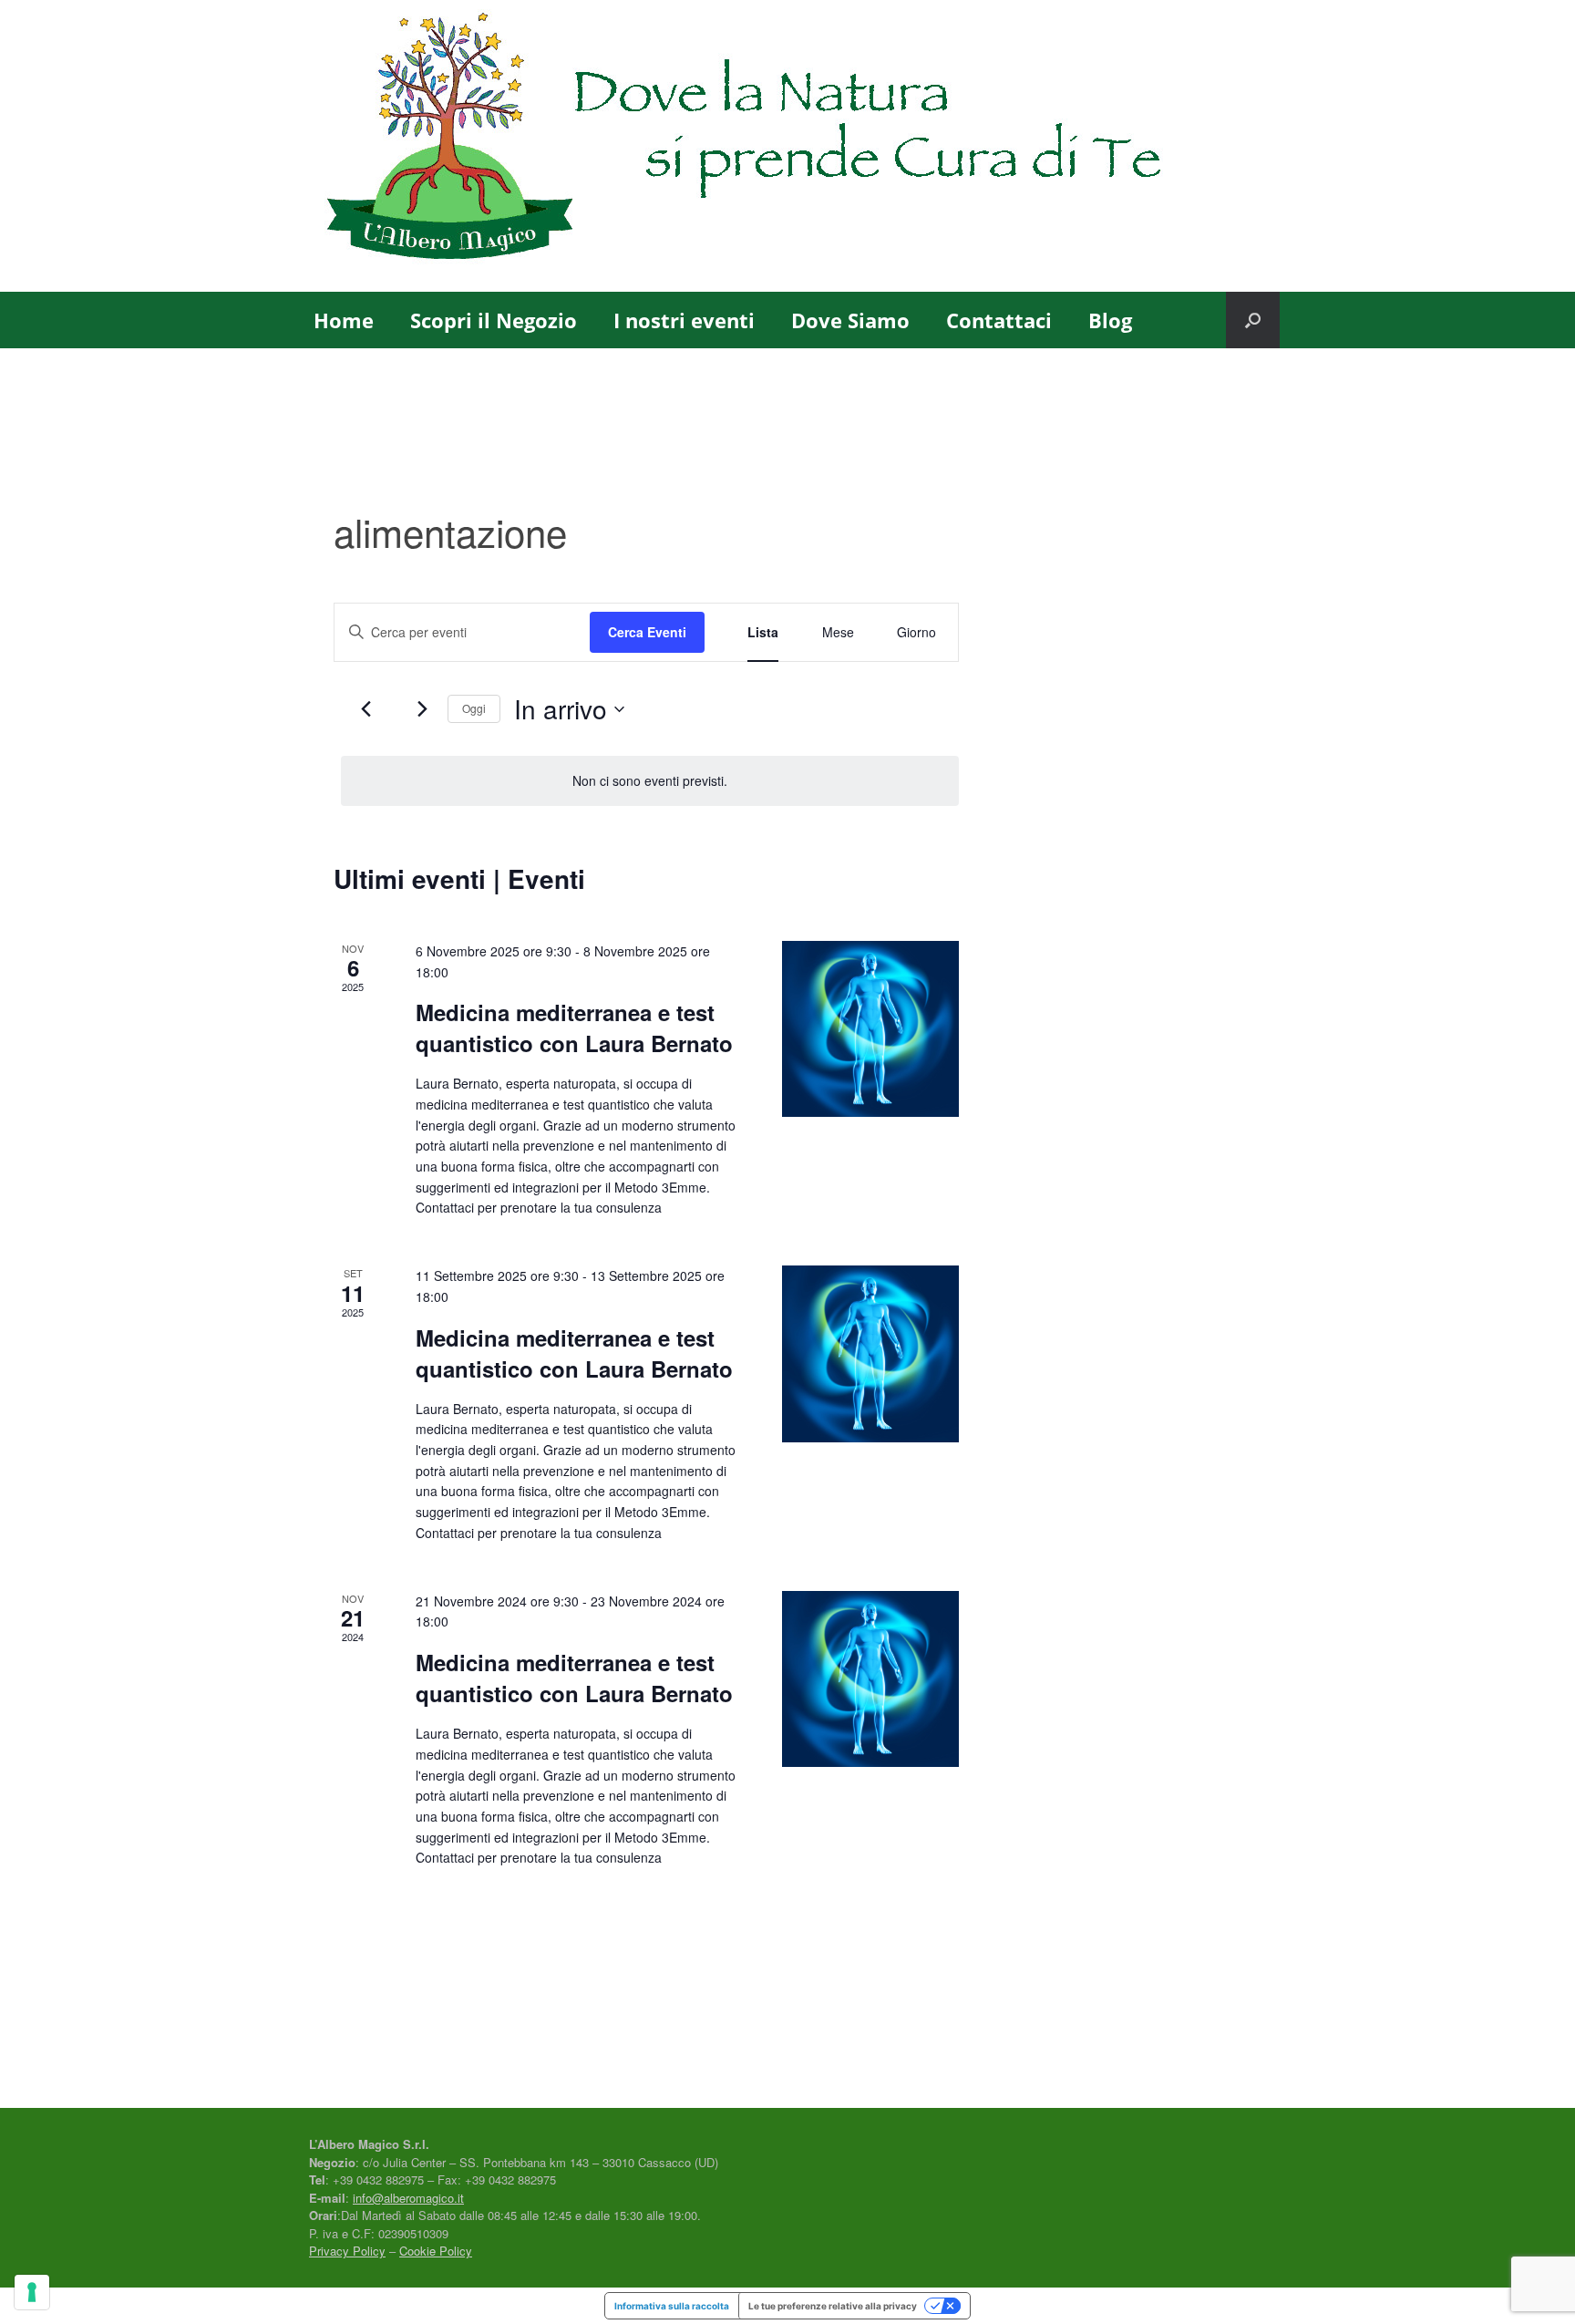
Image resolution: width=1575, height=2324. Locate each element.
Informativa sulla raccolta (672, 2306)
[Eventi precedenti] (365, 709)
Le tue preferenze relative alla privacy (833, 2306)
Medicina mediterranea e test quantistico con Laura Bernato (574, 1028)
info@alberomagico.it (408, 2198)
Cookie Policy (436, 2251)
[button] (1253, 320)
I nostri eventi (684, 320)
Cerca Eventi (647, 632)
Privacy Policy (347, 2251)
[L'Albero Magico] (787, 146)
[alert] (650, 781)
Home (344, 320)
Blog (1110, 320)
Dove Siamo (850, 320)
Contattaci (999, 320)
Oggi (474, 708)
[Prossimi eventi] (423, 709)
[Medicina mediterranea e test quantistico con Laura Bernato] (870, 1029)
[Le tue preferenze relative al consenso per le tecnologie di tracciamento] (32, 2292)
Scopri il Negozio (494, 320)
